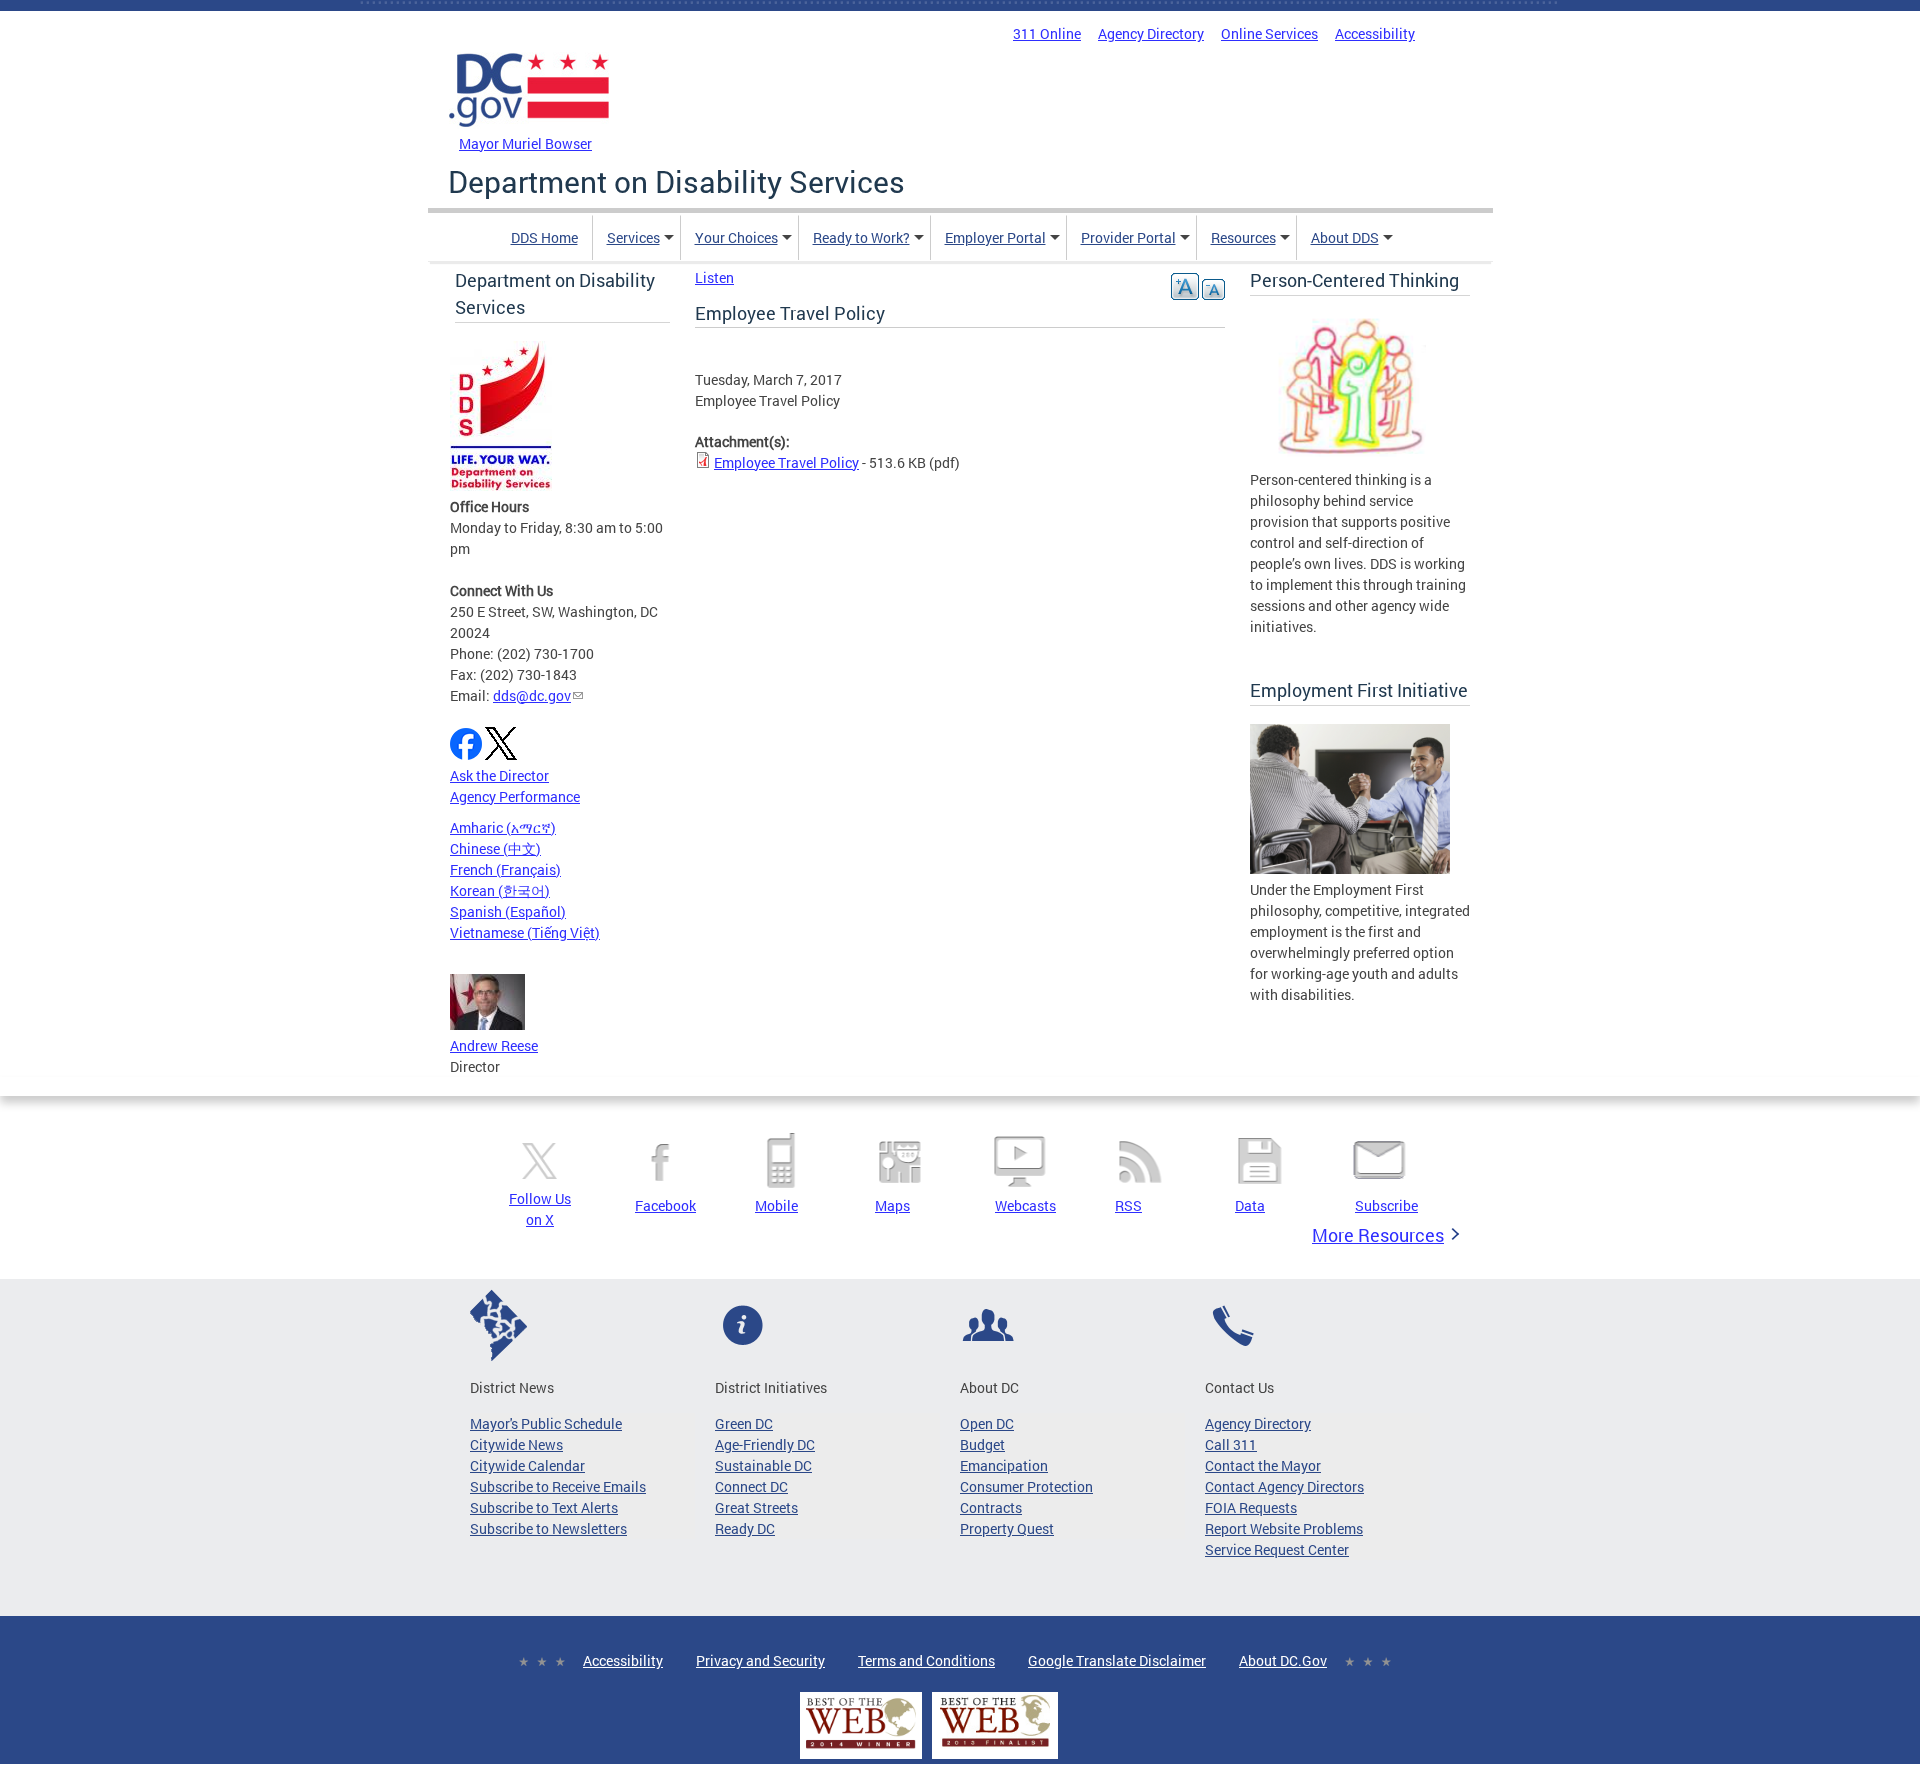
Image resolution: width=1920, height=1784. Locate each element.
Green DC (744, 1423)
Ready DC (745, 1528)
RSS (1128, 1205)
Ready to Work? (861, 237)
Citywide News (516, 1444)
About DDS (1345, 237)
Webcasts (1025, 1205)
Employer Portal (995, 237)
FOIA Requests (1251, 1507)
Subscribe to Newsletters (548, 1528)
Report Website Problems (1284, 1528)
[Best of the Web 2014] (861, 1748)
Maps (892, 1205)
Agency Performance (515, 796)
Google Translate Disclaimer (1117, 1660)
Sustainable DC (763, 1465)
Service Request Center (1277, 1549)
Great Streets (756, 1507)
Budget (982, 1444)
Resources (1243, 237)
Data (1250, 1205)
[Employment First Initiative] (1350, 868)
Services (633, 237)
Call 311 (1231, 1444)
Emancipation (1004, 1465)
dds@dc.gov (532, 695)
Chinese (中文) (495, 848)
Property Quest (1007, 1528)
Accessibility (1375, 33)
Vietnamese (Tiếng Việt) (525, 932)
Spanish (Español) (508, 911)
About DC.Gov (1283, 1660)
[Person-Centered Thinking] (1350, 458)
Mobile (776, 1205)
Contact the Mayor (1263, 1465)
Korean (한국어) (500, 890)
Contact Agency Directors (1284, 1486)
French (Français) (505, 869)
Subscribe (1386, 1205)
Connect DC (751, 1486)
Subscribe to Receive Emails (558, 1486)
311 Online (1047, 33)
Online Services (1269, 33)
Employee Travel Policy (786, 462)
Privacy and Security (760, 1660)
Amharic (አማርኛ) (503, 827)
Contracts (991, 1507)
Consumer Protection (1026, 1486)
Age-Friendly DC (765, 1444)
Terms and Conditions (926, 1660)
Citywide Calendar (527, 1465)
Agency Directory (1151, 33)
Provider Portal (1128, 237)
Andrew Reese (494, 1045)
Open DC (987, 1423)
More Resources (1378, 1235)
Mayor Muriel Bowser (525, 143)
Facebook (665, 1205)
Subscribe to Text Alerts (544, 1507)
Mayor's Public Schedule (546, 1423)
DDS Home (544, 237)
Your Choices (736, 237)
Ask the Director (499, 775)
